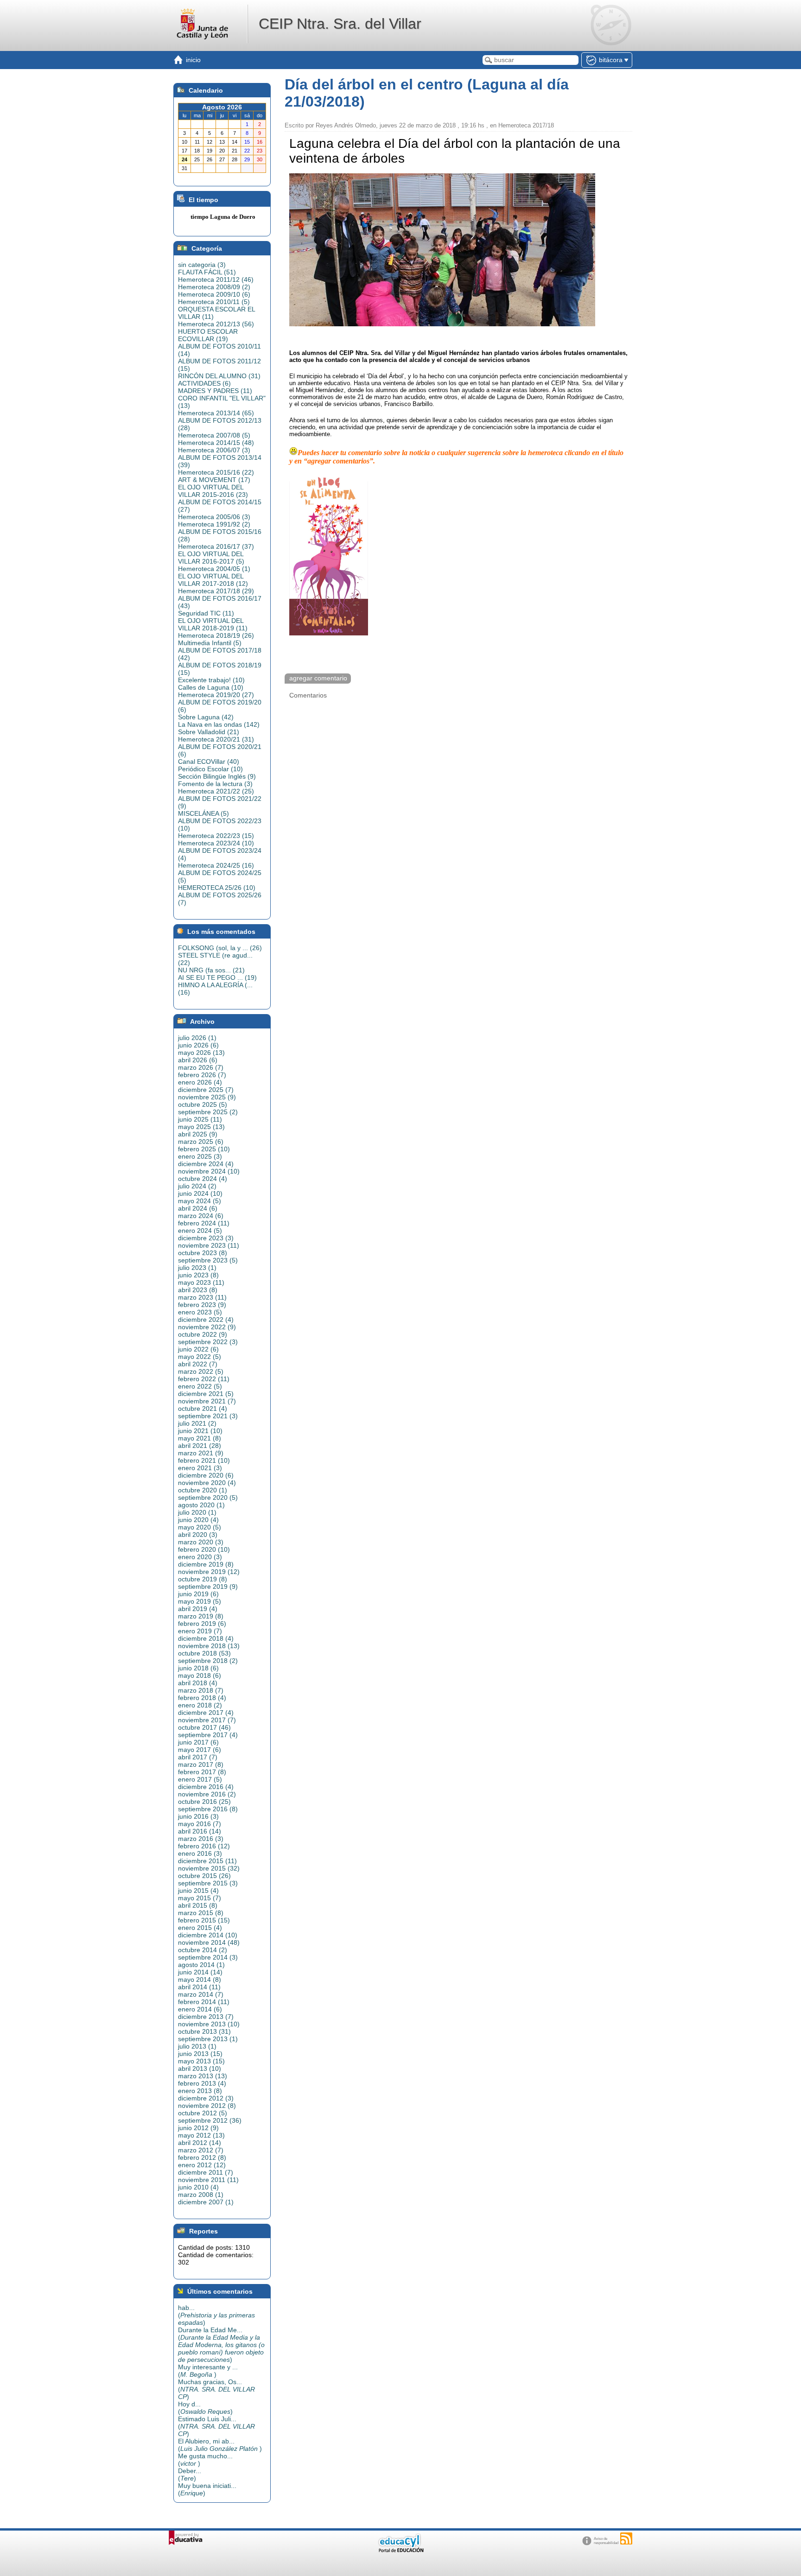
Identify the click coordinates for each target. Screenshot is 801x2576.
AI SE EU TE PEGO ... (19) (217, 977)
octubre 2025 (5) (203, 1104)
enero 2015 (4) (200, 1928)
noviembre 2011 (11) (208, 2180)
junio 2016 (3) (198, 1816)
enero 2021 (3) (200, 1468)
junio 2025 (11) (200, 1119)
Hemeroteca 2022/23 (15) (216, 836)
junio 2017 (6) (198, 1742)
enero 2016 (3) (200, 1853)
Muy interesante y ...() (208, 2371)
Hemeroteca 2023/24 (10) (216, 843)
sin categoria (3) (202, 265)
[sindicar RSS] (626, 2538)
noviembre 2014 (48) (209, 1942)
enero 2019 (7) (200, 1631)
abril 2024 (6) (198, 1208)
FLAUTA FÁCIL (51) (207, 272)
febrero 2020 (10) (204, 1549)
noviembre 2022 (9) (207, 1327)
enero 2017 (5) (200, 1779)
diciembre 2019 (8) (206, 1564)
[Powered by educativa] (186, 2538)
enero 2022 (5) (200, 1386)
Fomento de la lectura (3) (215, 784)
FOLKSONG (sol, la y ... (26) (220, 948)
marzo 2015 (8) (201, 1913)
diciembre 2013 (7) (206, 2017)
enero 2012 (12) (202, 2165)
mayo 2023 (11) (201, 1282)
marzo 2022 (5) (201, 1371)
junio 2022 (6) (198, 1349)
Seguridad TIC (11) (206, 613)
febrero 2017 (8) (202, 1772)
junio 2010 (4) (198, 2187)
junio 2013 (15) (200, 2054)
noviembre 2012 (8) (207, 2106)
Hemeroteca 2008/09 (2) (214, 287)
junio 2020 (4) (198, 1520)
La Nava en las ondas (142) (219, 724)
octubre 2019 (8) (203, 1579)
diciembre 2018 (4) (206, 1638)
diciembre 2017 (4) (206, 1713)
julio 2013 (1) (197, 2046)
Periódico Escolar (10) (210, 769)
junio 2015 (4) (198, 1891)
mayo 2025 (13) (201, 1127)
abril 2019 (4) (198, 1609)
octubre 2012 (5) (203, 2113)
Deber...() (190, 2474)
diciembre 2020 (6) (206, 1475)
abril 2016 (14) (200, 1831)
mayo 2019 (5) (200, 1601)
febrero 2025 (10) (204, 1149)
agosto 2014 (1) (201, 1965)
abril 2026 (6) (198, 1060)
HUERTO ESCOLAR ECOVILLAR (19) (208, 335)
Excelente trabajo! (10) (211, 680)
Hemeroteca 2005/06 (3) (214, 517)
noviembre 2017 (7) (207, 1720)
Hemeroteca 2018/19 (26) (216, 635)
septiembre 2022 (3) (208, 1342)
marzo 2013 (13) (203, 2076)
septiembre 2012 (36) (210, 2120)
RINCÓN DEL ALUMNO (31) (219, 376)
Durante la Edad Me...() (221, 2345)
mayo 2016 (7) (200, 1824)
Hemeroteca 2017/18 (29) (216, 591)
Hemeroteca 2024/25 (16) (216, 865)
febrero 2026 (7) (202, 1075)
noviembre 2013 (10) (209, 2024)
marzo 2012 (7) (201, 2150)
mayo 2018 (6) (200, 1675)
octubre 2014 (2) (203, 1950)
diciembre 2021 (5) (206, 1394)
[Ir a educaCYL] (400, 2550)
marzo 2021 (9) (201, 1453)
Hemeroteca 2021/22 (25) (216, 791)
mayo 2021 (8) (200, 1438)
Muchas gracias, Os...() (216, 2389)
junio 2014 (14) (200, 1972)
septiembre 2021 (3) (208, 1416)
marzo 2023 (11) (202, 1297)
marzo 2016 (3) (201, 1839)
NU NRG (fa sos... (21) (211, 970)
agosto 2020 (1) (201, 1505)
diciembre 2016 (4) (206, 1787)
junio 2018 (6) (198, 1668)
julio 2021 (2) (197, 1423)
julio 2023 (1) (197, 1268)
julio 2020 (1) (197, 1512)
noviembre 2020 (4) (207, 1483)
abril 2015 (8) (198, 1905)
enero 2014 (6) (200, 2009)
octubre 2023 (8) (203, 1253)
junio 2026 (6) (198, 1045)
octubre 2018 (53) (204, 1653)
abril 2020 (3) (198, 1535)
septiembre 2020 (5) (208, 1497)
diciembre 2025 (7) (206, 1090)
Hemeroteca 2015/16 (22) (216, 472)
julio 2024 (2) (197, 1186)
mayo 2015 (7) (200, 1898)
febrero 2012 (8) (202, 2157)
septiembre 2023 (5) (208, 1260)
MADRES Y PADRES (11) (215, 391)
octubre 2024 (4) (203, 1179)
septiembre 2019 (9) (208, 1586)
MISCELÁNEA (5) (203, 813)
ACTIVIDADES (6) (204, 383)
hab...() (216, 2315)
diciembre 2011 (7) (206, 2172)
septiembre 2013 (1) (208, 2039)
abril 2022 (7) (198, 1364)
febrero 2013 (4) (202, 2083)
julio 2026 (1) (197, 1038)
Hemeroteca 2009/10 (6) (214, 294)
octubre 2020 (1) (203, 1490)
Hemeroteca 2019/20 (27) (216, 695)
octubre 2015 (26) (204, 1876)
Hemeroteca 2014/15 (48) (216, 443)
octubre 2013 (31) (204, 2031)
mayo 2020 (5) (200, 1527)
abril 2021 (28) (200, 1446)
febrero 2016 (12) (204, 1846)
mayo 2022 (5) (200, 1357)
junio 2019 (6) (198, 1594)
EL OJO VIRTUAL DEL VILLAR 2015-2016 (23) (213, 491)
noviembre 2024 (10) (209, 1171)
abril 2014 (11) (199, 1987)
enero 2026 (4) (200, 1082)
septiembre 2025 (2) (208, 1112)
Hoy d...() (205, 2408)
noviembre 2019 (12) (209, 1572)
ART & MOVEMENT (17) (214, 480)
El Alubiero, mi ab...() (220, 2445)
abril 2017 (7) (198, 1757)
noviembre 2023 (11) (209, 1245)
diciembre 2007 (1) (206, 2202)
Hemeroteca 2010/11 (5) (214, 302)
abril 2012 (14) (200, 2143)
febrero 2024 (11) (204, 1223)
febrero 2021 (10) (204, 1460)
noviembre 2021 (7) (207, 1401)
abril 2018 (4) (198, 1683)
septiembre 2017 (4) (208, 1735)
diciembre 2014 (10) (208, 1935)
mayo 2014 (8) (200, 1980)
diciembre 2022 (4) (206, 1320)
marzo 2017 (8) (201, 1764)
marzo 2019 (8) (201, 1616)
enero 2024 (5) (200, 1231)
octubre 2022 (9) (203, 1334)
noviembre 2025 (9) (207, 1097)
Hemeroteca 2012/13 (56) (216, 324)
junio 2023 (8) (198, 1275)
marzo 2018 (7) (201, 1690)
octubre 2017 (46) (204, 1727)
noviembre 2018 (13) (209, 1646)
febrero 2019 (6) (202, 1624)
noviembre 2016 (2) (207, 1794)
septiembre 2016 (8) (208, 1809)
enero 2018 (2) (200, 1705)
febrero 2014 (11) (204, 2002)
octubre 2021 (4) (203, 1409)
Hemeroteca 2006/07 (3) (214, 450)
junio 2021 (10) (200, 1431)
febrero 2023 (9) (202, 1305)
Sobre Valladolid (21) (209, 732)
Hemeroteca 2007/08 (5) (214, 435)
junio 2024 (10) (200, 1193)
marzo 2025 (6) (201, 1142)
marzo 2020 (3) (201, 1542)
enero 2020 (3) (200, 1557)
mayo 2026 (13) (201, 1053)
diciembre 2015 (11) (207, 1861)
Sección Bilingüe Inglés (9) (217, 776)
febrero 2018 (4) (202, 1698)
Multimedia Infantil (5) (210, 643)
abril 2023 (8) (198, 1290)
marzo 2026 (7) (201, 1067)
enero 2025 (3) (200, 1156)
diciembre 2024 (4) (206, 1164)
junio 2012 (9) (198, 2128)
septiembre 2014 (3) (208, 1957)
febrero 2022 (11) (204, 1379)
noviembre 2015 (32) (209, 1868)
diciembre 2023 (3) (206, 1238)
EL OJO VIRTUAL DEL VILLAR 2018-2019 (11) (213, 624)
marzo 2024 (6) (201, 1216)
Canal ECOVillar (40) (209, 761)
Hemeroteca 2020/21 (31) (216, 739)
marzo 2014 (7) (201, 1994)
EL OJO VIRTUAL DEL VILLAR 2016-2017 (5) (211, 558)
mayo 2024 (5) (200, 1201)
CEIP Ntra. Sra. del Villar (340, 24)
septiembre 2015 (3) (208, 1883)
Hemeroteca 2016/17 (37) (216, 546)
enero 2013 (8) (200, 2091)
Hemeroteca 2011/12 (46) (216, 279)
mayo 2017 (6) (200, 1750)
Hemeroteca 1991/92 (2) (214, 524)
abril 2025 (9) (198, 1134)
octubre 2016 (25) (204, 1802)
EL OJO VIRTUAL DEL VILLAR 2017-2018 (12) (213, 580)
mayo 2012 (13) (201, 2135)
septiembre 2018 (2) (208, 1661)
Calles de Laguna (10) (211, 687)
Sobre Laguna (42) (206, 717)
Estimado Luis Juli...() (216, 2426)
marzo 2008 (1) (201, 2195)
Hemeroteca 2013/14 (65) (216, 413)
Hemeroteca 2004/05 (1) (214, 569)
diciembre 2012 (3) (206, 2098)
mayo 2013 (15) (201, 2061)
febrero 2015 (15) (204, 1920)
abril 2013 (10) (200, 2068)
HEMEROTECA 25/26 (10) (217, 888)
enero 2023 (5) (200, 1312)
